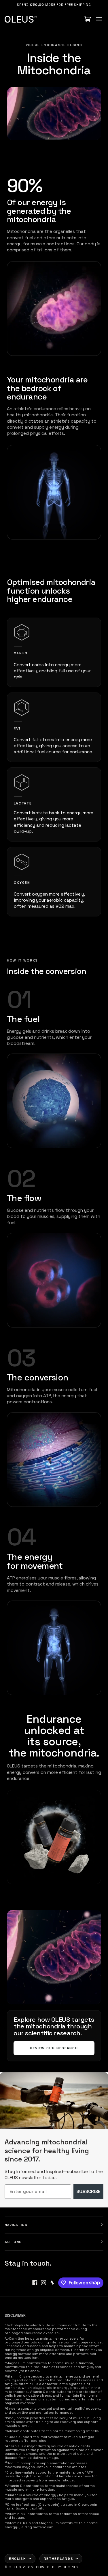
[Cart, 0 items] (88, 19)
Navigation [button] (16, 2225)
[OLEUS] (21, 19)
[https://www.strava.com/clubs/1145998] (52, 2283)
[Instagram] (43, 2283)
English (18, 2559)
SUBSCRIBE (88, 2191)
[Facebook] (35, 2283)
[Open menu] (99, 19)
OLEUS (15, 2567)
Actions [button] (13, 2242)
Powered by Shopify (57, 2567)
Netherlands (58, 2559)
